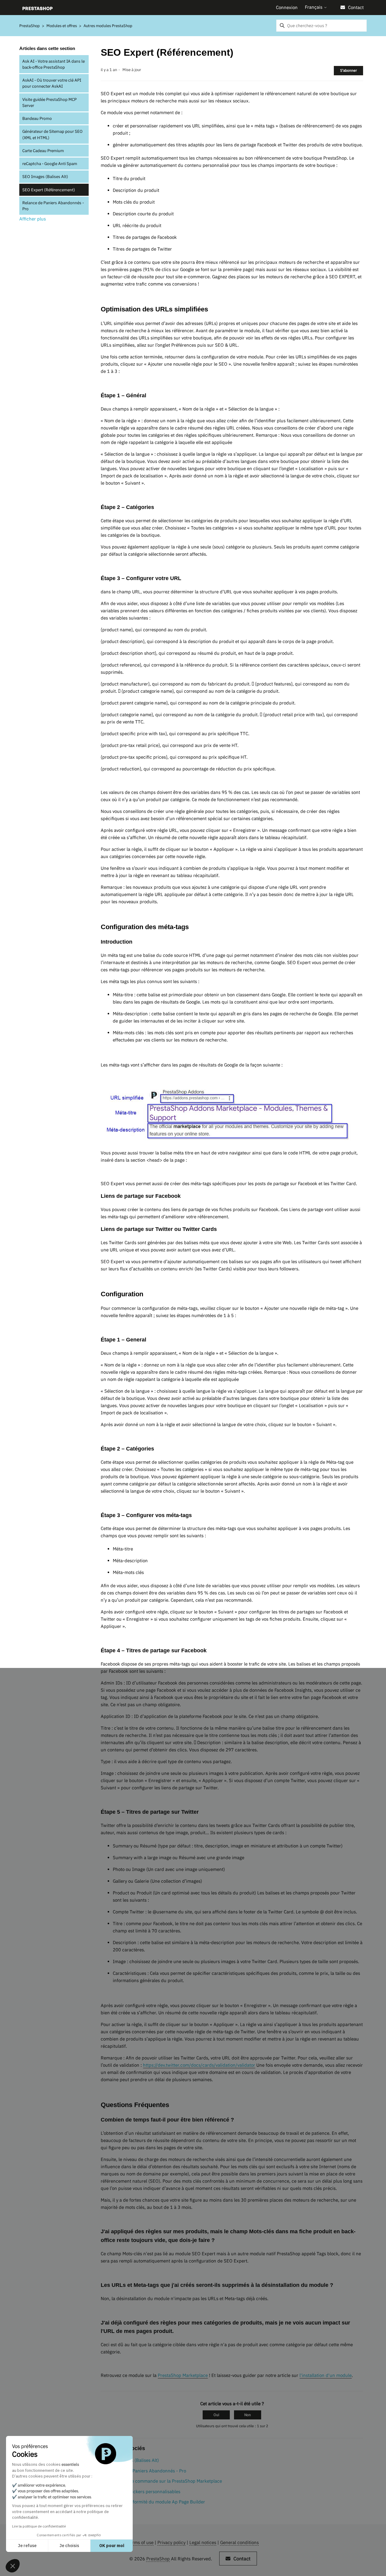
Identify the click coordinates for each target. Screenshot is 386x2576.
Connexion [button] (287, 7)
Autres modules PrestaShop (108, 26)
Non (248, 2415)
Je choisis (69, 2546)
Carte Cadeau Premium (43, 151)
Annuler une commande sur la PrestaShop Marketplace (165, 2481)
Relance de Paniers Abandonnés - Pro (53, 206)
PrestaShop (30, 26)
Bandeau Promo (37, 118)
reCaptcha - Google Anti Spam (50, 164)
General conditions (239, 2542)
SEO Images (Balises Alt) (45, 176)
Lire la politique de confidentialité (39, 2526)
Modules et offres (62, 26)
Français (314, 7)
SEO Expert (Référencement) (49, 190)
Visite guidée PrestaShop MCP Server (49, 102)
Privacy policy (171, 2542)
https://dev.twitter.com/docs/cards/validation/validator (199, 2065)
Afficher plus (33, 219)
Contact (356, 7)
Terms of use (140, 2542)
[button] (13, 2566)
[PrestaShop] (38, 8)
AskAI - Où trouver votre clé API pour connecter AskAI (52, 83)
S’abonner (348, 70)
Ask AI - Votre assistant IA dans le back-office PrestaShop (54, 64)
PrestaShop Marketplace (183, 2375)
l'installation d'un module (326, 2375)
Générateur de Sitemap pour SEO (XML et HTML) (52, 134)
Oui (216, 2415)
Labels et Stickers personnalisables (144, 2492)
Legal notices (203, 2542)
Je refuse (27, 2546)
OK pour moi (112, 2546)
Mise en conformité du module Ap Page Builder (157, 2502)
